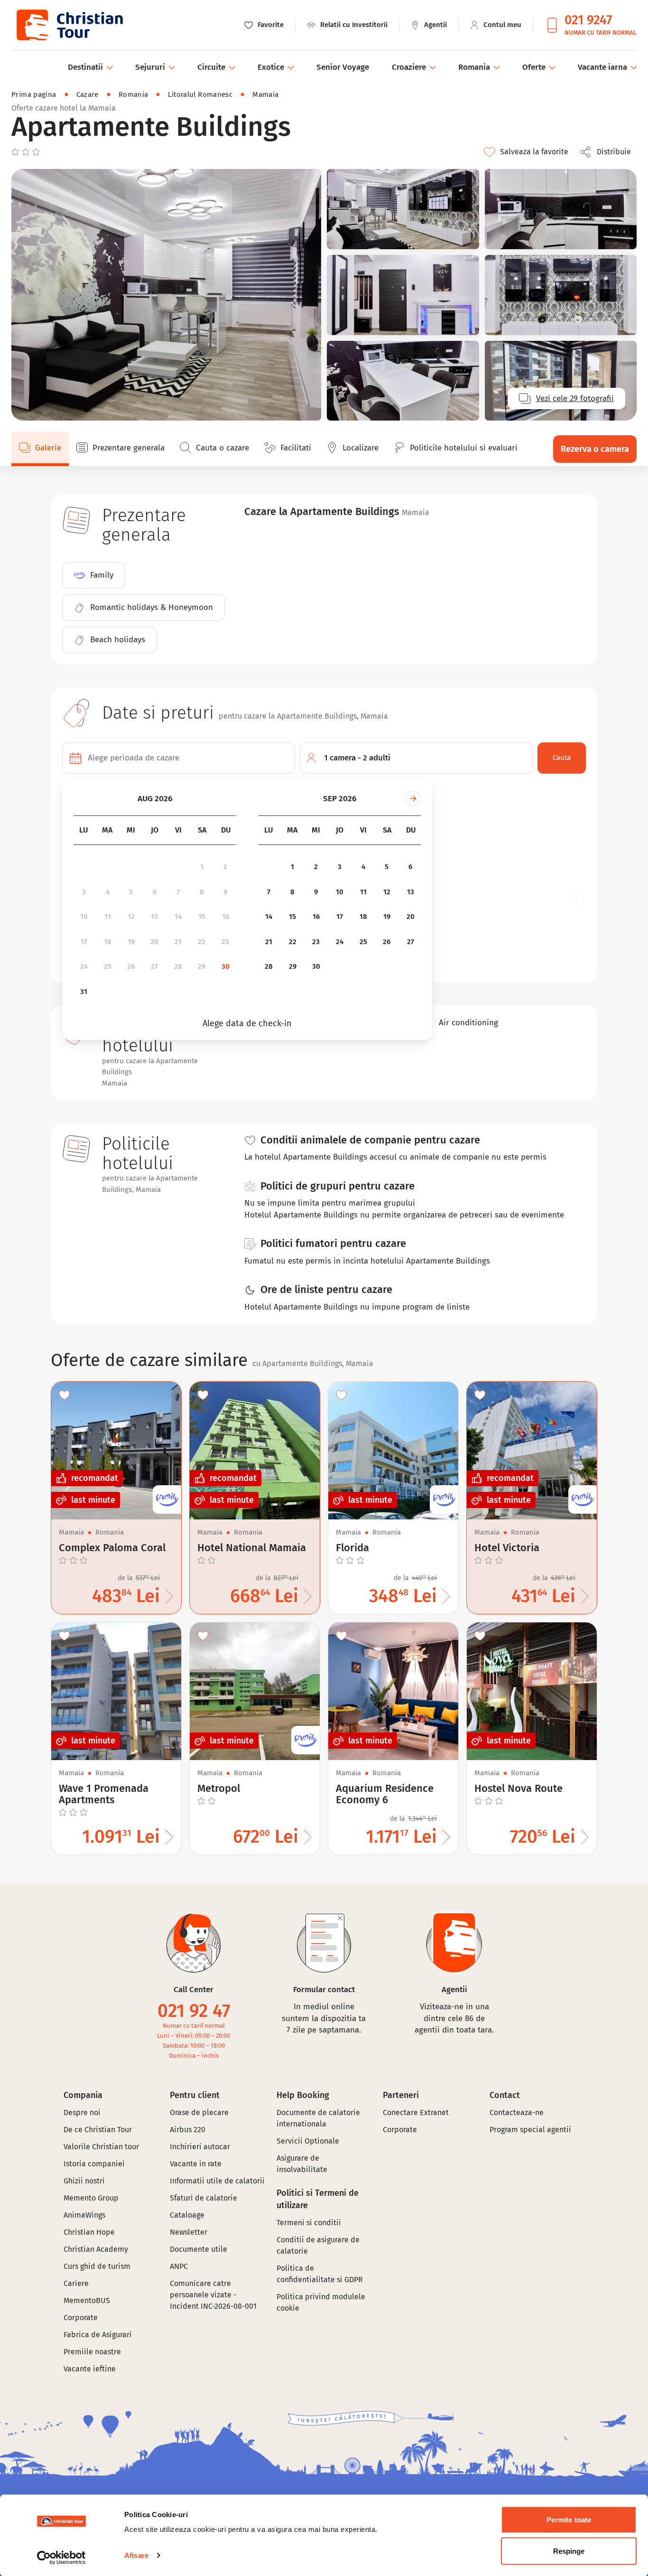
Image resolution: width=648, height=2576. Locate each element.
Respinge (569, 2551)
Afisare (136, 2555)
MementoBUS (87, 2300)
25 (108, 966)
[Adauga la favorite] (65, 1395)
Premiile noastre (92, 2352)
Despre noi (82, 2112)
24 (84, 966)
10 (84, 917)
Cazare (88, 94)
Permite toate (569, 2520)
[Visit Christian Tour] (69, 25)
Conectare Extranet (416, 2112)
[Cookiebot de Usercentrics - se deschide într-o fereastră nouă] (61, 2557)
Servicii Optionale (308, 2141)
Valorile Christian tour (101, 2147)
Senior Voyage (343, 67)
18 (108, 942)
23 (225, 942)
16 (226, 917)
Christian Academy (96, 2249)
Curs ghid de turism (97, 2266)
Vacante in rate (196, 2164)
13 (154, 917)
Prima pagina (34, 94)
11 (108, 917)
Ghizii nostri (84, 2181)
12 (131, 917)
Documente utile (199, 2249)
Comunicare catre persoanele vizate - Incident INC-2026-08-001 (213, 2295)
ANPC (179, 2266)
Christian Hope (89, 2232)
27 (154, 966)
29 (202, 966)
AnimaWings (84, 2215)
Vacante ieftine (90, 2369)
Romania (134, 94)
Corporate (81, 2318)
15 (202, 917)
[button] (608, 152)
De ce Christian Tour (98, 2130)
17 (84, 942)
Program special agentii (530, 2130)
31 (84, 992)
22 (202, 942)
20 (154, 942)
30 (226, 966)
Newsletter (189, 2232)
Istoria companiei (94, 2164)
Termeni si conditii (309, 2223)
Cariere (76, 2283)
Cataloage (187, 2215)
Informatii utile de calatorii (217, 2181)
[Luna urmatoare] (413, 798)
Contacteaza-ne (517, 2112)
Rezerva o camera (595, 449)
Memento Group (91, 2198)
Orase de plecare (199, 2112)
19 (131, 942)
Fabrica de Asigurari (98, 2335)
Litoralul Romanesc (200, 94)
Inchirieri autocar (200, 2147)
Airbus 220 (188, 2130)
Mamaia (265, 94)
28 (178, 966)
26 (131, 966)
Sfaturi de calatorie (204, 2198)
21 (178, 942)
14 (178, 917)
